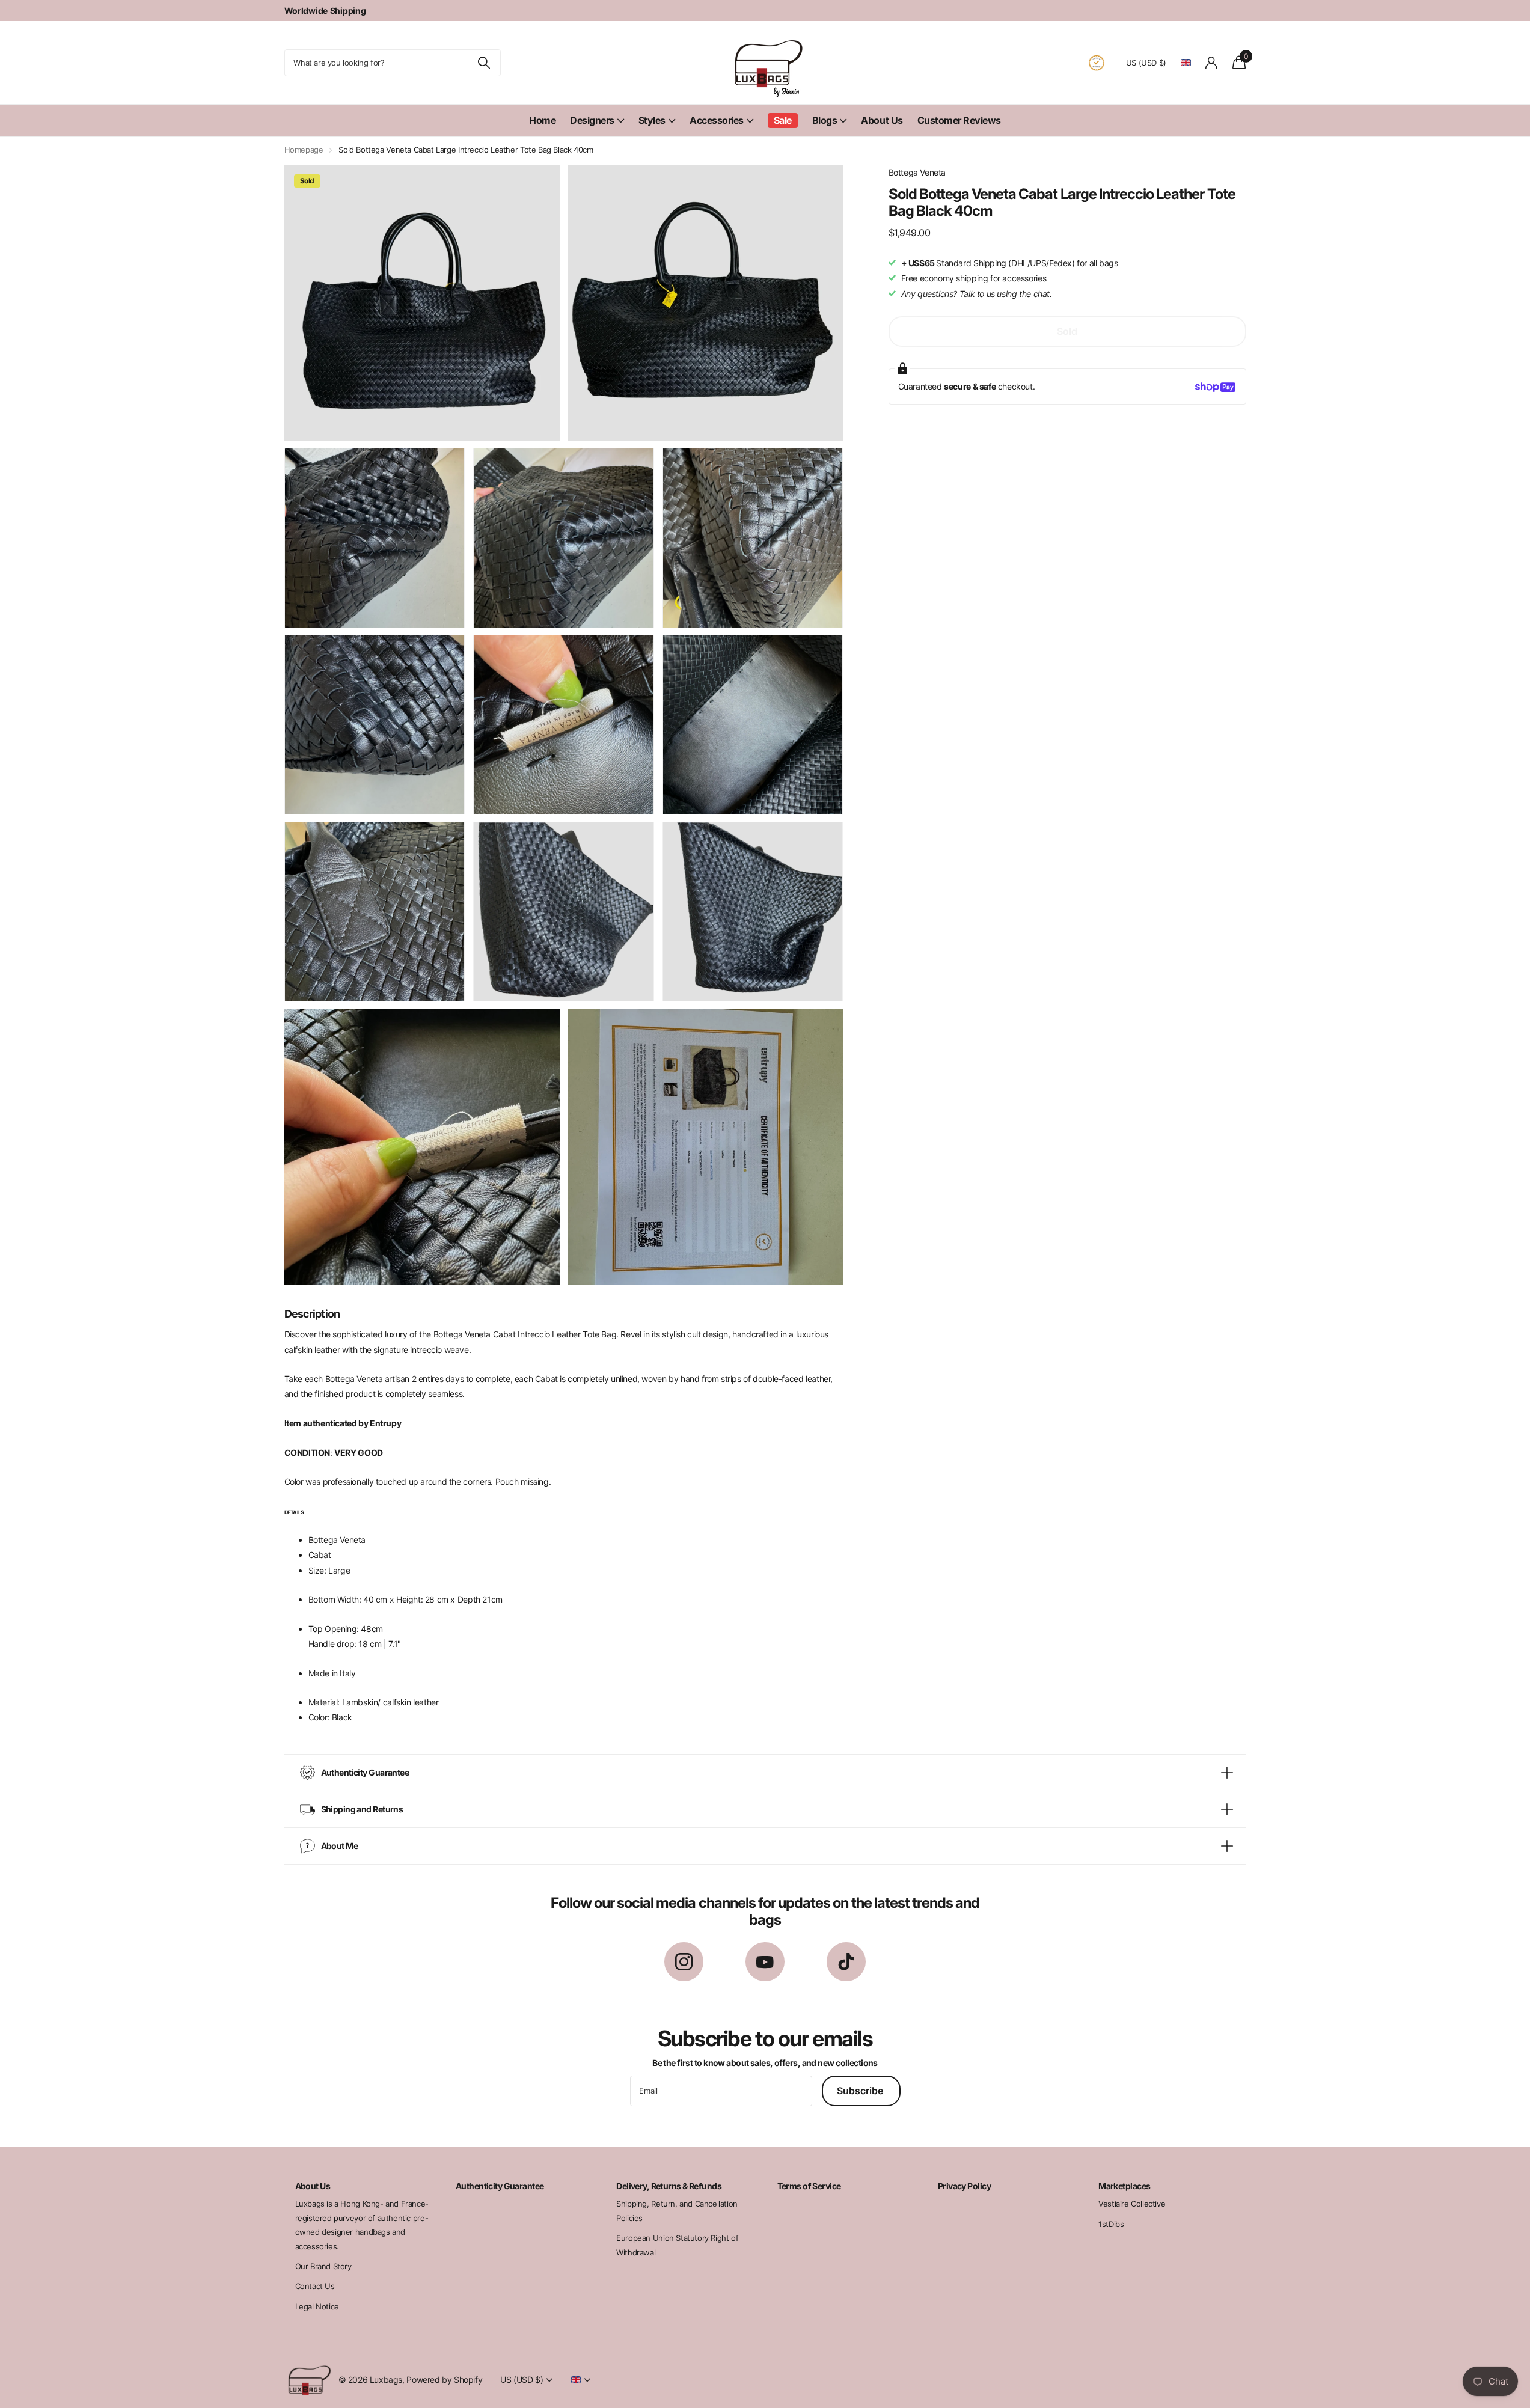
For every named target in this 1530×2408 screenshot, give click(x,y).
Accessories (717, 120)
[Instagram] (684, 1962)
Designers (592, 120)
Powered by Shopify (444, 2379)
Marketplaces (1124, 2186)
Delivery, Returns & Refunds (669, 2186)
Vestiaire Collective (1132, 2204)
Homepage (304, 150)
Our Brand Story (323, 2266)
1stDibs (1111, 2224)
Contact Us (315, 2286)
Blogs (825, 120)
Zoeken (484, 63)
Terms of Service (809, 2186)
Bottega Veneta (917, 172)
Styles (652, 120)
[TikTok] (846, 1962)
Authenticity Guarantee (500, 2186)
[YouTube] (765, 1962)
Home (542, 120)
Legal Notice (317, 2306)
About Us (882, 120)
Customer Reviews (959, 120)
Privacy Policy (964, 2186)
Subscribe (861, 2091)
